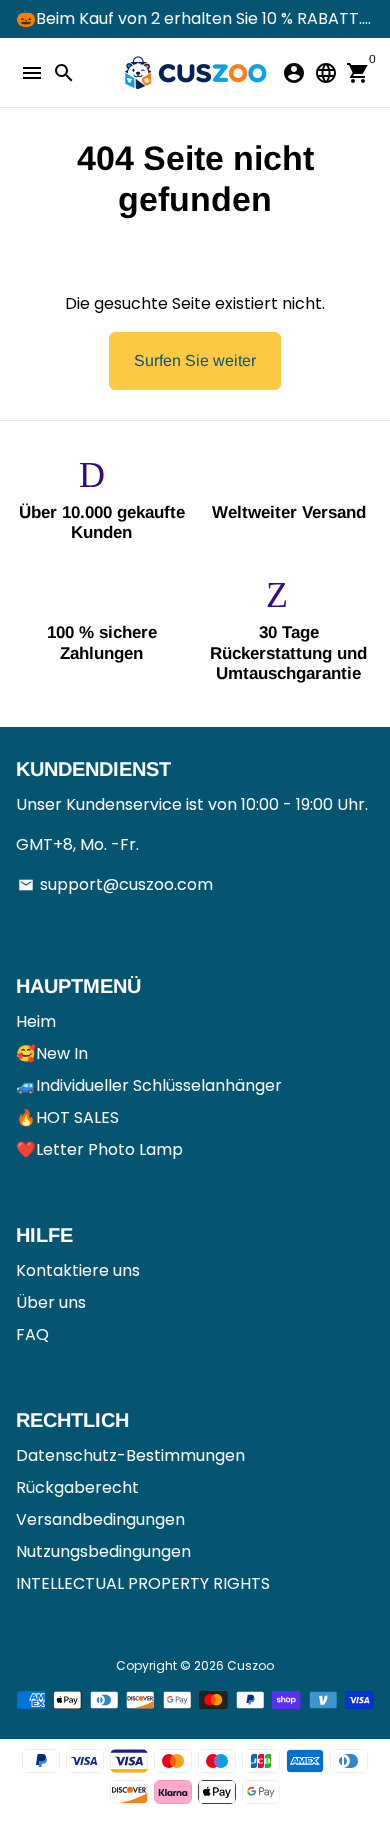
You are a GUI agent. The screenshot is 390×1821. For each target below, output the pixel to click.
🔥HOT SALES (67, 1117)
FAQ (32, 1334)
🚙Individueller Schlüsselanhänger (149, 1085)
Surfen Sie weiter (195, 360)
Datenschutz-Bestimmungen (130, 1455)
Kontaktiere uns (78, 1270)
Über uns (51, 1302)
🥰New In (52, 1053)
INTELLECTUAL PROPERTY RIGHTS (143, 1583)
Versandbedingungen (100, 1519)
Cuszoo (250, 1665)
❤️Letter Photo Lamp (99, 1149)
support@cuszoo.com (115, 884)
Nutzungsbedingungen (103, 1551)
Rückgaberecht (77, 1487)
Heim (36, 1021)
